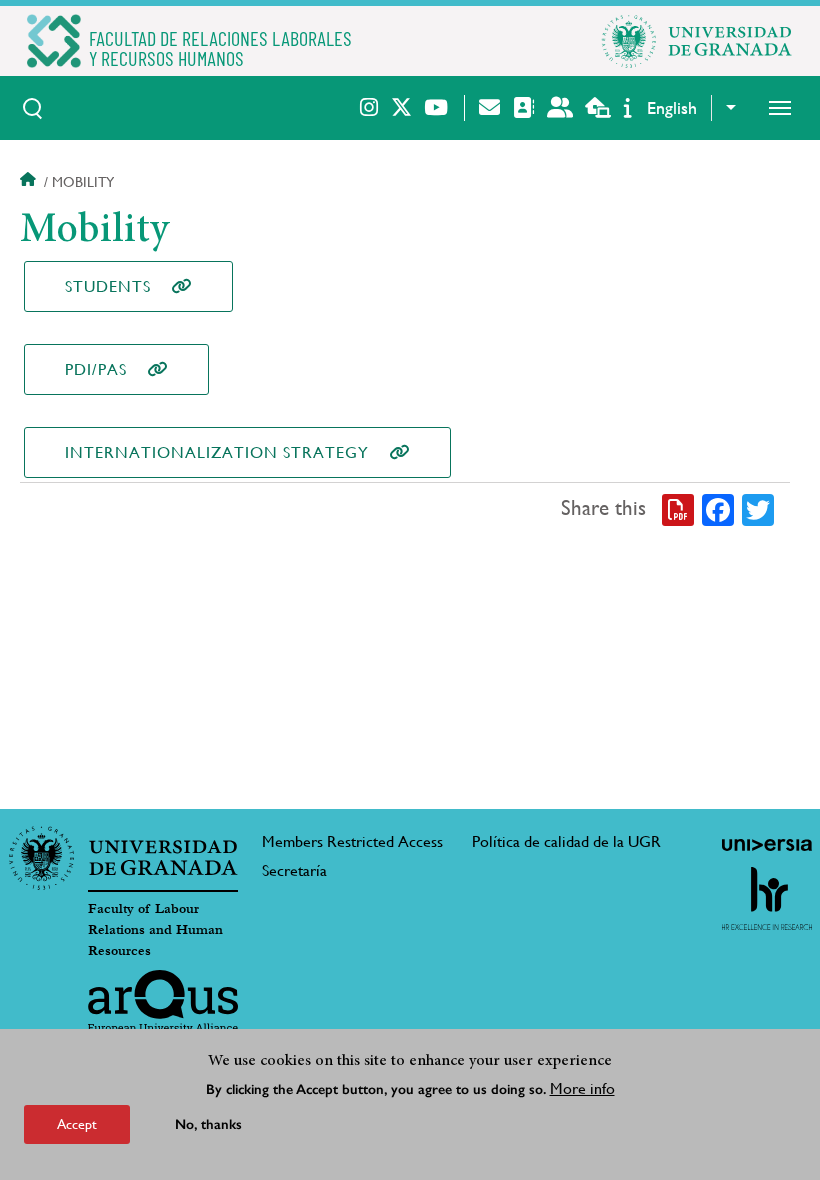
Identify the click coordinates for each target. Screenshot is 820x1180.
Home (30, 182)
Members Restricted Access (352, 841)
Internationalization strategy (217, 452)
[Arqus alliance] (163, 1002)
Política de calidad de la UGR (566, 841)
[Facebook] (718, 509)
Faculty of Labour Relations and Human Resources (155, 930)
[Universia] (767, 845)
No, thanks (208, 1124)
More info (582, 1088)
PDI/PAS (96, 369)
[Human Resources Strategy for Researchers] (767, 898)
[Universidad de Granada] (697, 41)
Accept (77, 1124)
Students (108, 286)
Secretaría (294, 870)
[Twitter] (758, 509)
